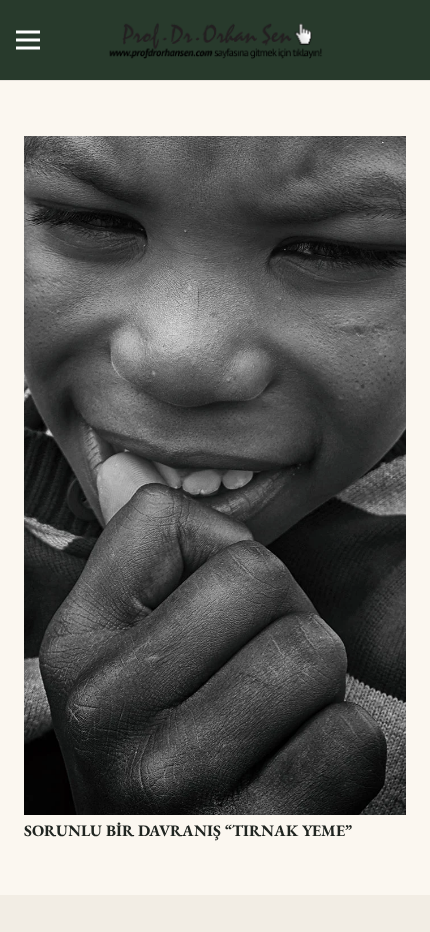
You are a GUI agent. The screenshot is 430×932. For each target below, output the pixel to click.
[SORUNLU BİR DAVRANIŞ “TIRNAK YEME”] (215, 149)
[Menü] (28, 40)
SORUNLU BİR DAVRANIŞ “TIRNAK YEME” (188, 830)
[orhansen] (215, 40)
